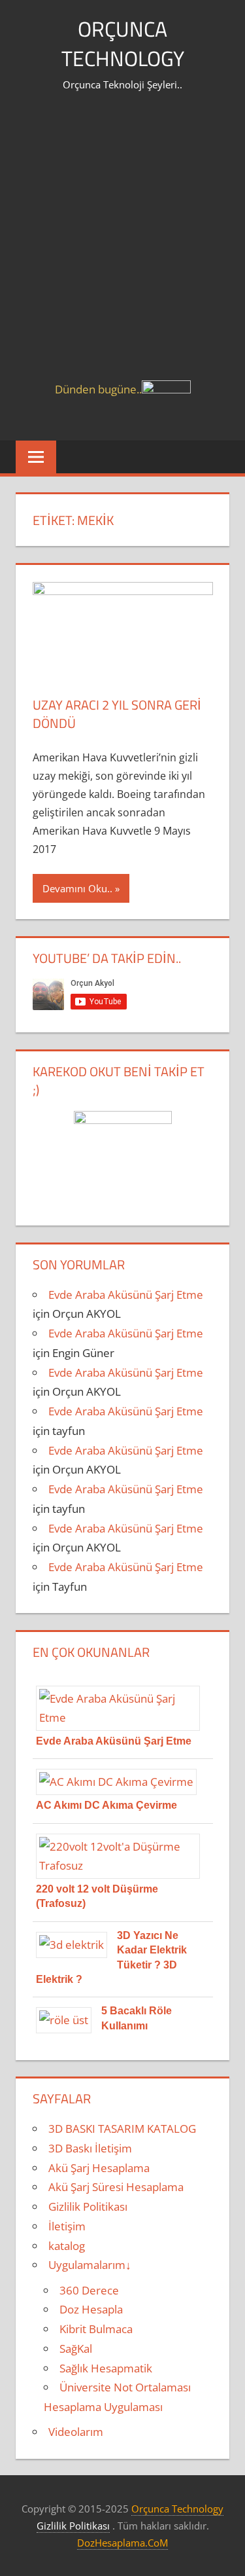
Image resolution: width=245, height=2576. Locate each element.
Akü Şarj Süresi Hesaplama (116, 2187)
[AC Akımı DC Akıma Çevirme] (121, 1782)
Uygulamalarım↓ (90, 2265)
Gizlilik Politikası (88, 2206)
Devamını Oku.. (77, 888)
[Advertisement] (122, 251)
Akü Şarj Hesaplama (99, 2168)
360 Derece (89, 2290)
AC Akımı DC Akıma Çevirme (106, 1805)
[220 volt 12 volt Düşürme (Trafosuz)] (123, 1865)
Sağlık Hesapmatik (106, 2368)
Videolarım (76, 2432)
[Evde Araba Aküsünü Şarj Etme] (123, 1717)
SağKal (76, 2349)
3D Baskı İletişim (90, 2148)
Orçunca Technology (123, 44)
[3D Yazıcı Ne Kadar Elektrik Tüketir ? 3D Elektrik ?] (76, 1945)
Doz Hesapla (91, 2309)
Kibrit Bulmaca (96, 2329)
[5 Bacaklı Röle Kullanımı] (69, 2020)
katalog (67, 2246)
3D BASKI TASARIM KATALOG (122, 2129)
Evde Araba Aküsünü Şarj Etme (126, 1295)
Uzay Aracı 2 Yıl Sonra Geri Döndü (117, 714)
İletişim (67, 2226)
